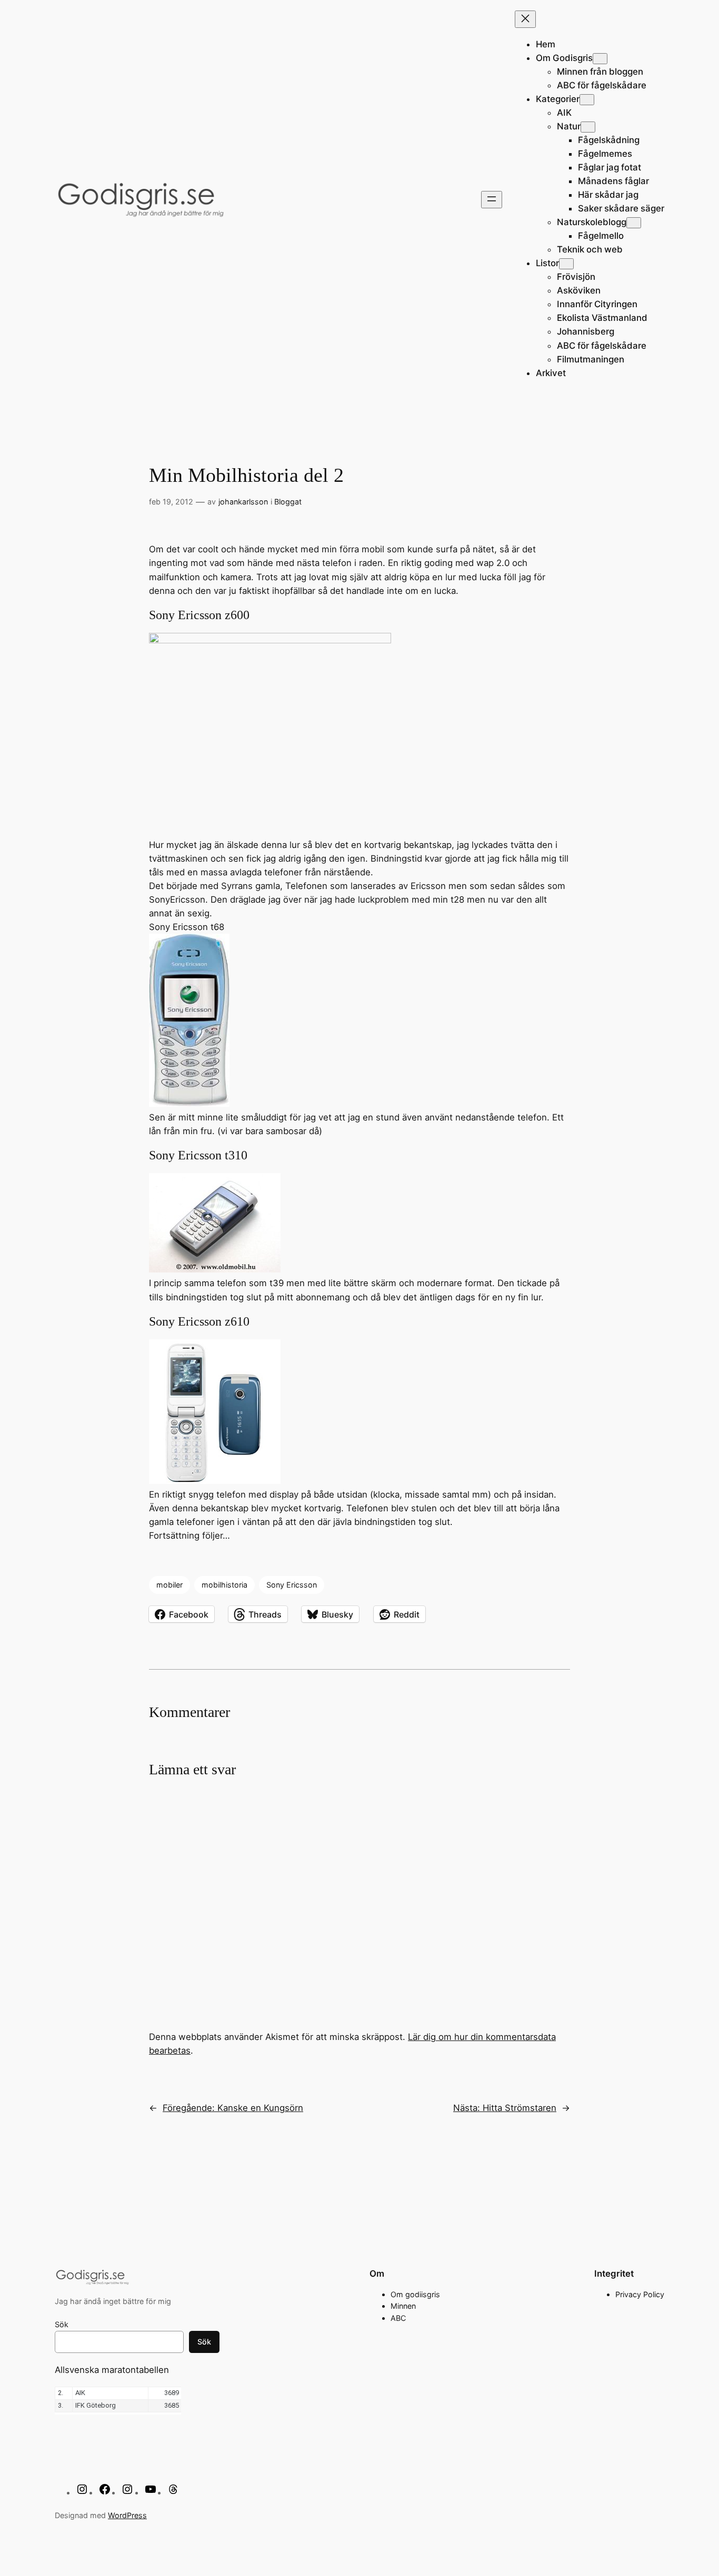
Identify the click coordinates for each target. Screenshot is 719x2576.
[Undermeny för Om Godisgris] (600, 59)
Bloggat (288, 502)
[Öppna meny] (492, 200)
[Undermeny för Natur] (588, 127)
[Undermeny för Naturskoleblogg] (634, 223)
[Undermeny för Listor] (566, 264)
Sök (62, 2324)
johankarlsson (243, 502)
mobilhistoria (224, 1585)
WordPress (127, 2515)
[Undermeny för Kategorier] (587, 100)
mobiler (169, 1585)
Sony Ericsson (292, 1585)
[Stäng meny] (525, 19)
